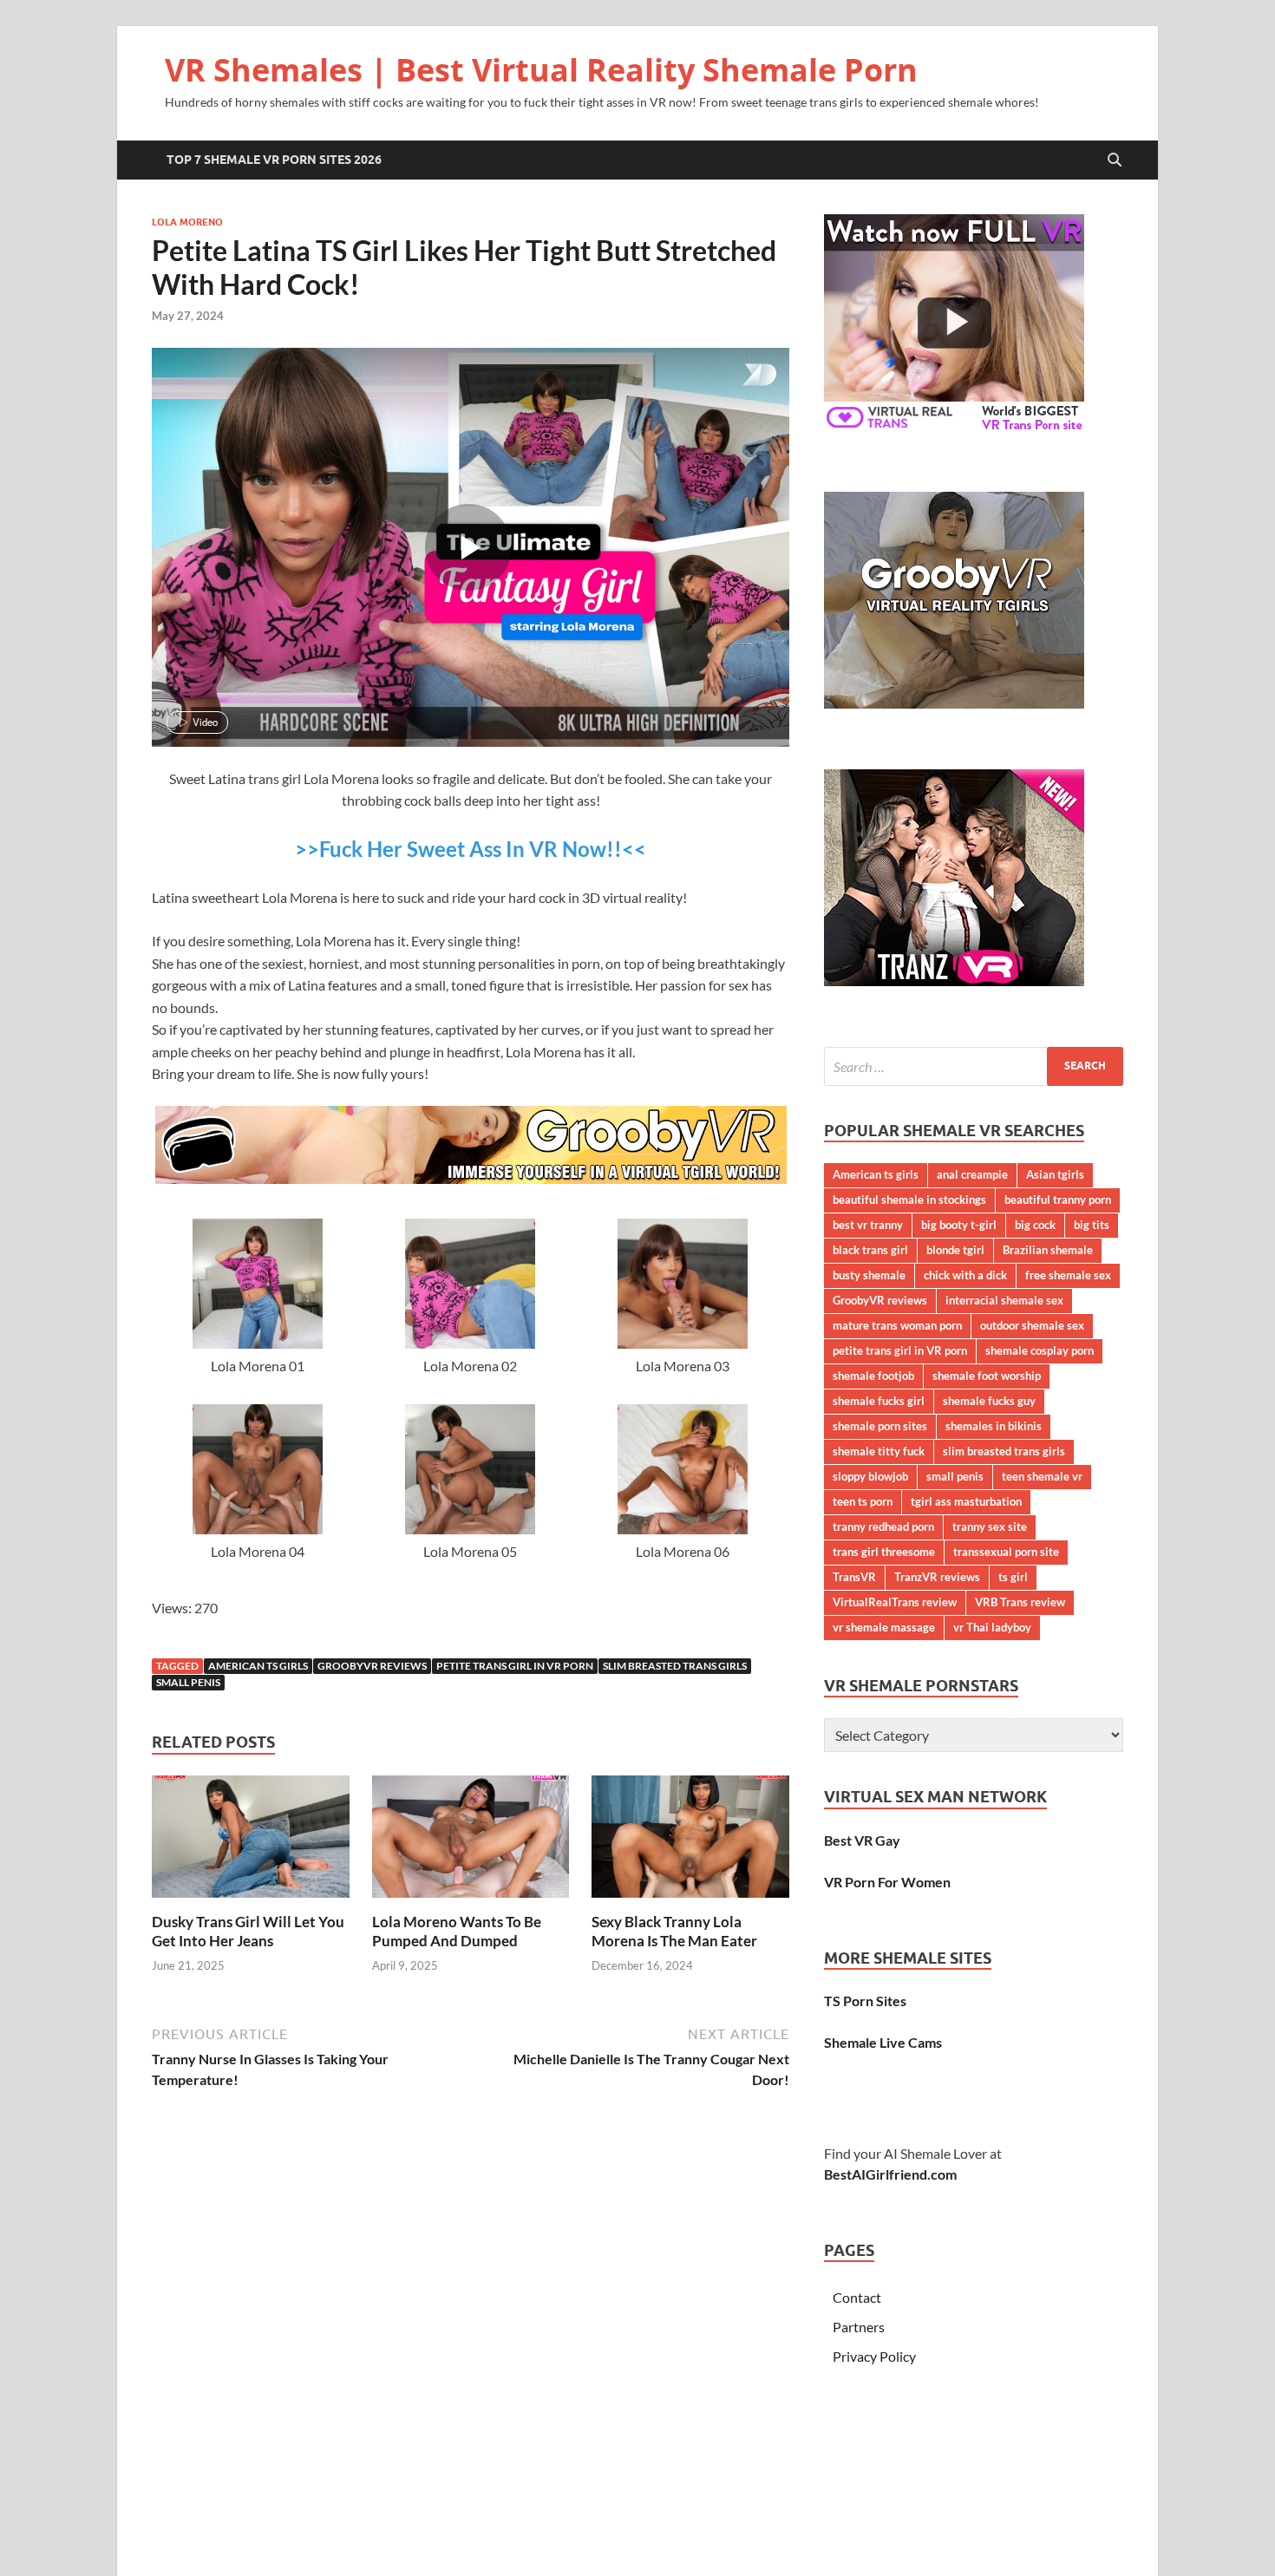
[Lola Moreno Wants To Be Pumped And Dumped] (471, 1842)
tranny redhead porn (883, 1527)
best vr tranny (868, 1225)
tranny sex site (990, 1527)
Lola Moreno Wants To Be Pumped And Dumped (457, 1931)
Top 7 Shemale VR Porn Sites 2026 (274, 160)
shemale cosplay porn (1040, 1350)
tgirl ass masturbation (966, 1501)
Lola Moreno (187, 222)
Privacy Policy (874, 2356)
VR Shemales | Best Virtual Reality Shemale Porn (541, 70)
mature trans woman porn (897, 1325)
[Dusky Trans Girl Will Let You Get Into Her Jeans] (251, 1842)
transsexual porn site (1006, 1552)
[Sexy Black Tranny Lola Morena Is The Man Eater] (690, 1842)
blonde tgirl (955, 1250)
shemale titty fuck (879, 1451)
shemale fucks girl (879, 1401)
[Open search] (1115, 160)
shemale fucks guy (989, 1401)
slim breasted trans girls (675, 1666)
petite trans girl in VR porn (515, 1666)
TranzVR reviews (937, 1577)
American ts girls (258, 1666)
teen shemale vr (1042, 1476)
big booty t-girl (959, 1225)
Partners (859, 2327)
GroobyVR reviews (372, 1666)
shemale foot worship (987, 1376)
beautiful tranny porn (1058, 1200)
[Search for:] (974, 1066)
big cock (1035, 1225)
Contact (857, 2297)
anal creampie (972, 1174)
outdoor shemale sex (1032, 1325)
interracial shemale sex (1004, 1300)
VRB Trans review (1020, 1602)
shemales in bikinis (994, 1426)
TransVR (854, 1577)
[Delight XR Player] (737, 376)
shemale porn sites (880, 1426)
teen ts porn (863, 1501)
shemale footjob (873, 1376)
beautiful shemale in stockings (909, 1200)
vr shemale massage (884, 1627)
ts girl (1013, 1577)
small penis (188, 1682)
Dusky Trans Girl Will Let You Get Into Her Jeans (248, 1931)
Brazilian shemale (1048, 1250)
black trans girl (870, 1250)
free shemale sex (1068, 1275)
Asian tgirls (1055, 1174)
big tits (1092, 1225)
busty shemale (869, 1275)
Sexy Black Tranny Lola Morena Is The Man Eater (674, 1931)
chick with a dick (965, 1275)
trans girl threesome (884, 1552)
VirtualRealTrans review (895, 1602)
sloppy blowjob (870, 1476)
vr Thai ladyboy (992, 1627)
